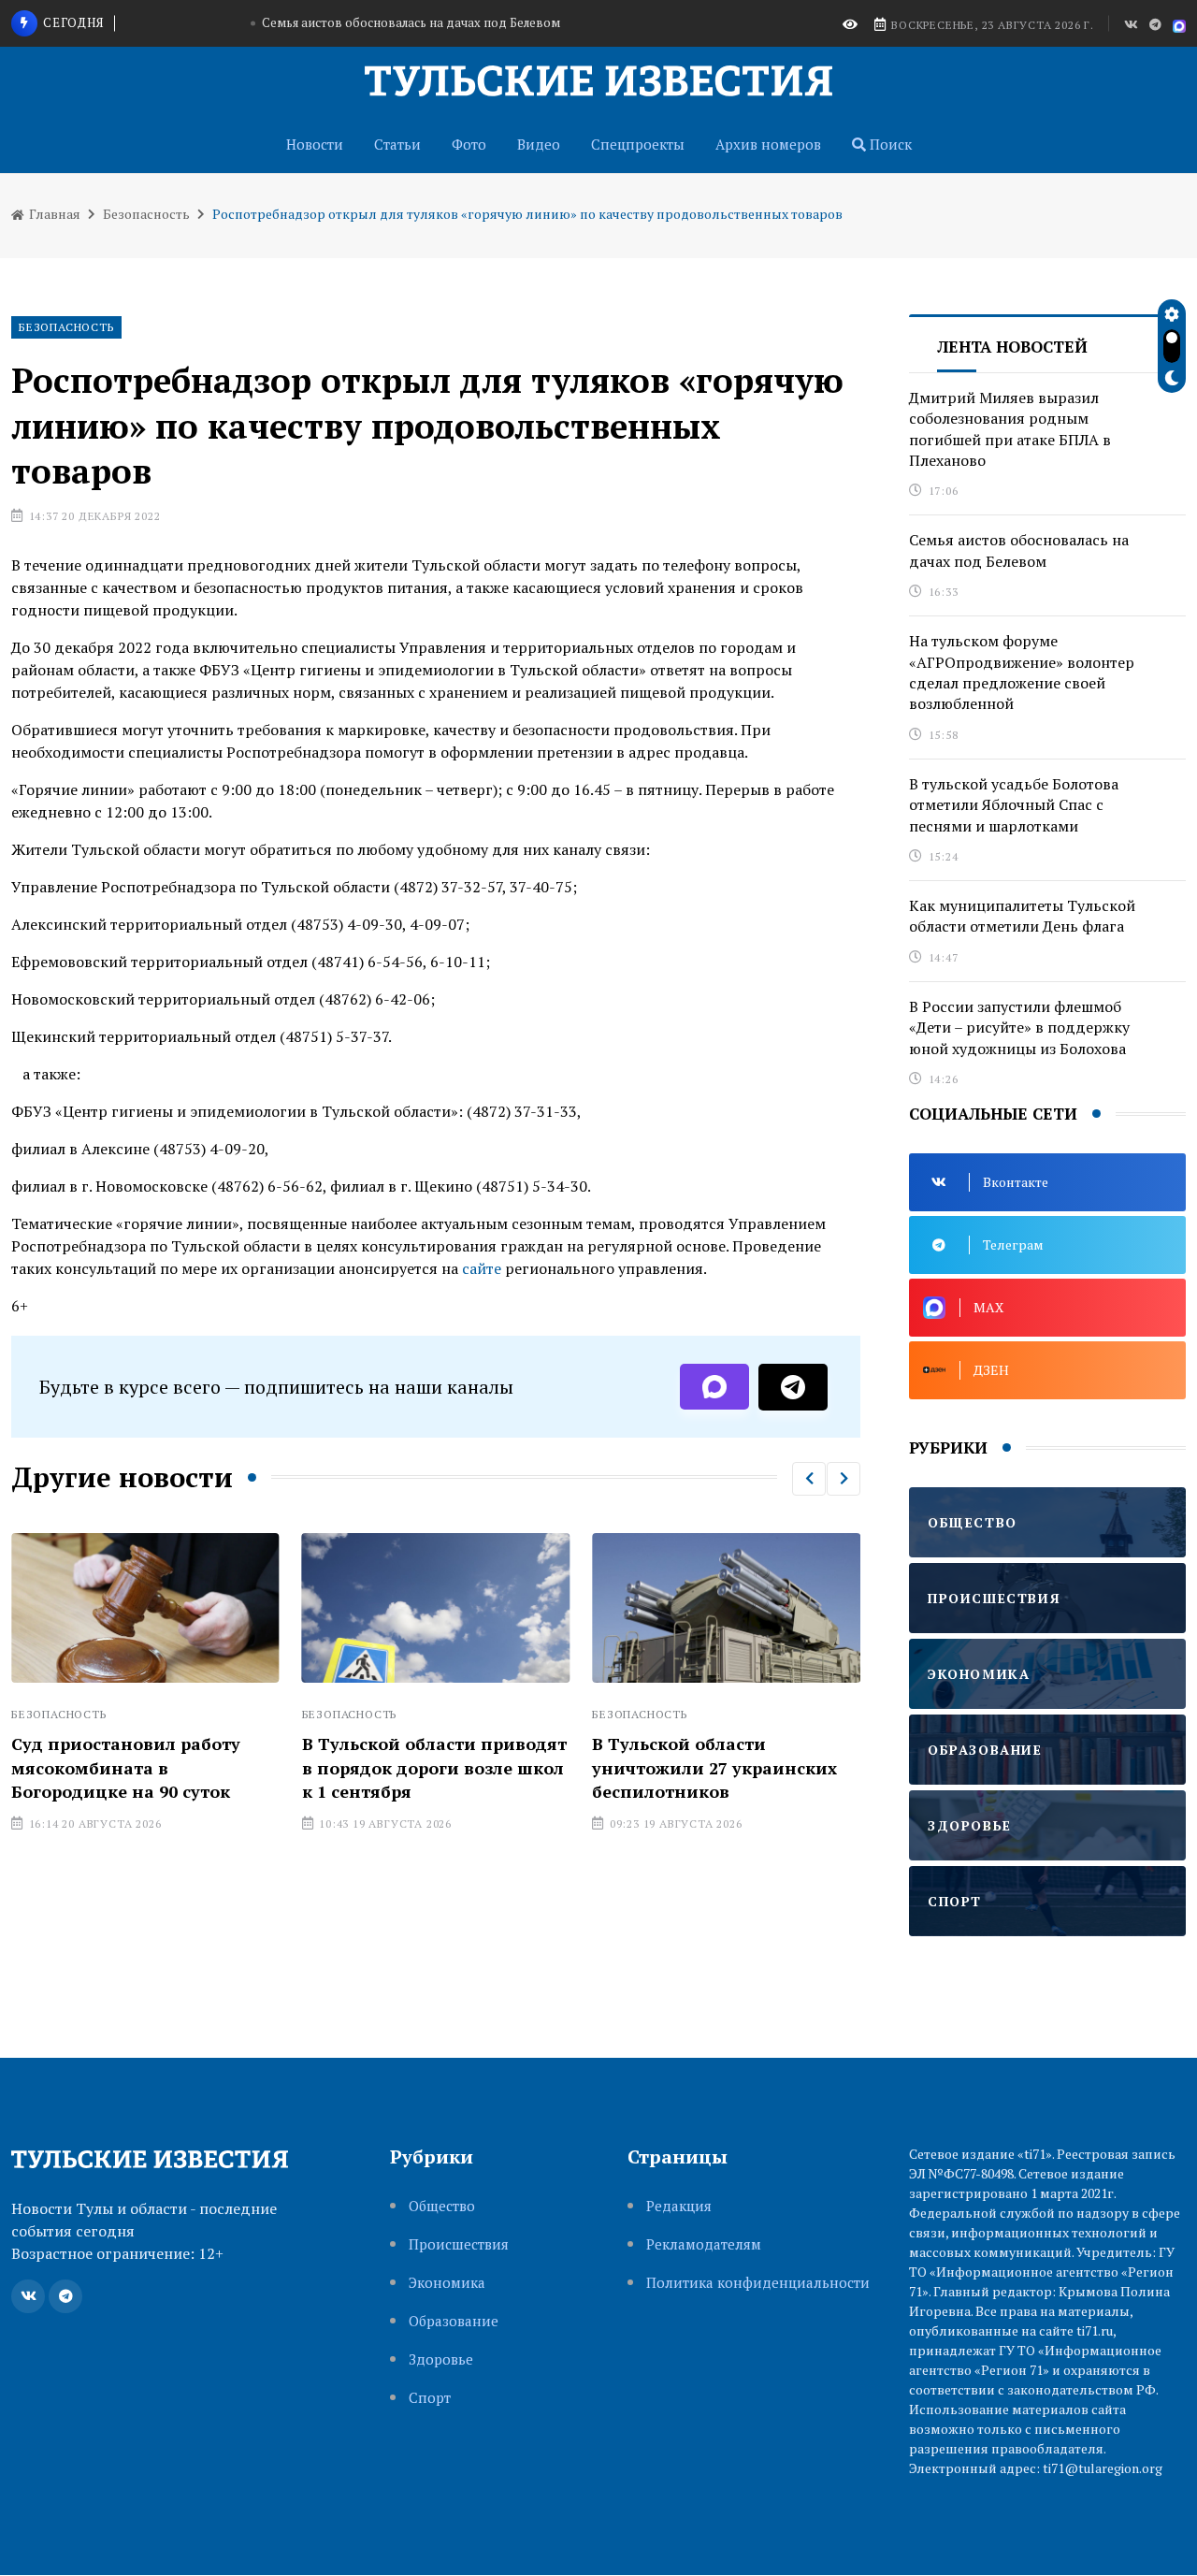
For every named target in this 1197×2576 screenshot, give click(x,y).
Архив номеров (768, 144)
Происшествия (459, 2244)
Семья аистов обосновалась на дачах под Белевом (411, 22)
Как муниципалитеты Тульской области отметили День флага (1022, 916)
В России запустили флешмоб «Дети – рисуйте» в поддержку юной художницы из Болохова (1019, 1028)
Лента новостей (1012, 347)
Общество (442, 2206)
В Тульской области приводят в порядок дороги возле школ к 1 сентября (434, 1767)
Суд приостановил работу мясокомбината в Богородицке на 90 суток (126, 1767)
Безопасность (146, 214)
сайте (482, 1268)
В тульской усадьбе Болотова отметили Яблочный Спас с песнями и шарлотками (1014, 805)
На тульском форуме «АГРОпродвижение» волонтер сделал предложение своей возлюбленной (1022, 672)
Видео (539, 144)
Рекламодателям (704, 2244)
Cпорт (430, 2398)
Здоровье (441, 2359)
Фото (469, 144)
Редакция (679, 2206)
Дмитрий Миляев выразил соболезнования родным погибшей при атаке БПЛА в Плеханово (1010, 429)
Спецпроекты (638, 144)
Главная (53, 214)
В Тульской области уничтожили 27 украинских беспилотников (714, 1767)
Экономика (447, 2283)
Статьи (397, 144)
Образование (454, 2321)
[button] (809, 1479)
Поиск (889, 144)
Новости (315, 144)
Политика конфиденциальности (758, 2283)
